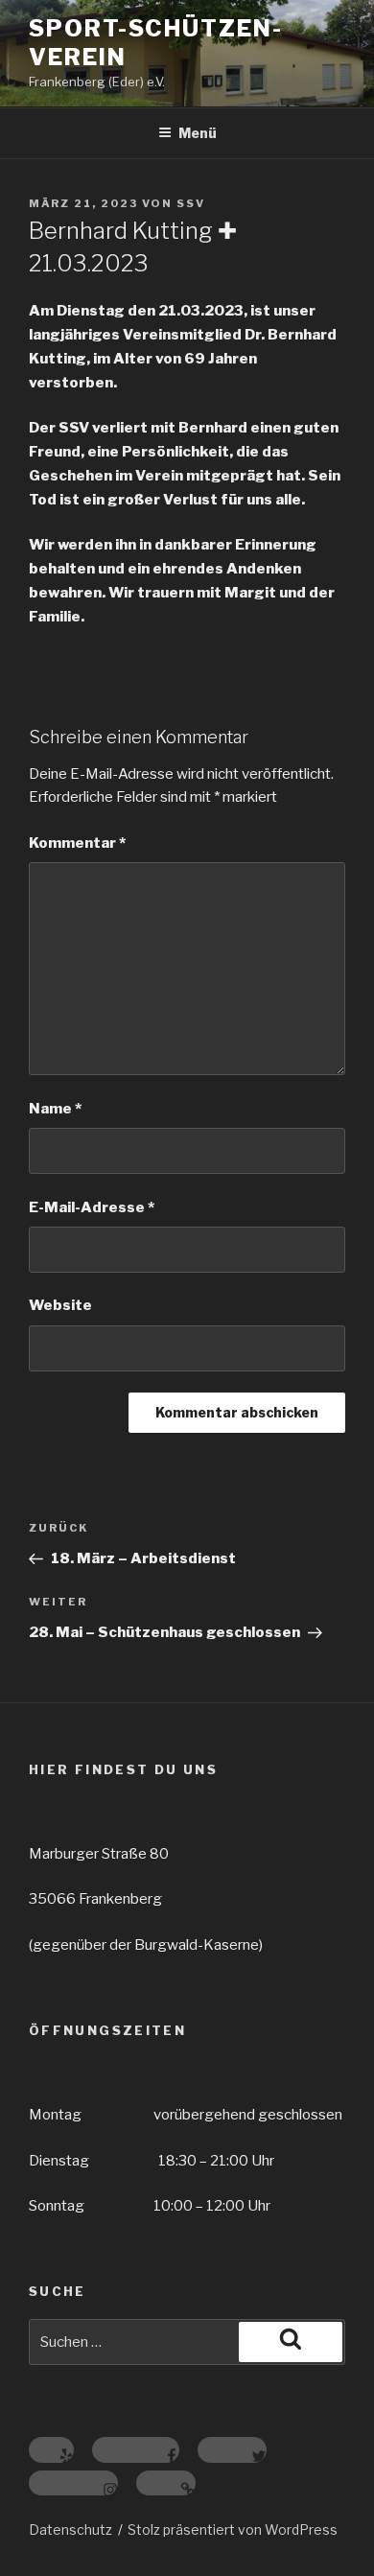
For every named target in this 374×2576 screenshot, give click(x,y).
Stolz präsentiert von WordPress (233, 2529)
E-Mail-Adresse (92, 1207)
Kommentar (77, 843)
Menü (198, 133)
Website (60, 1305)
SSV (191, 203)
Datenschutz (70, 2529)
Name (55, 1109)
